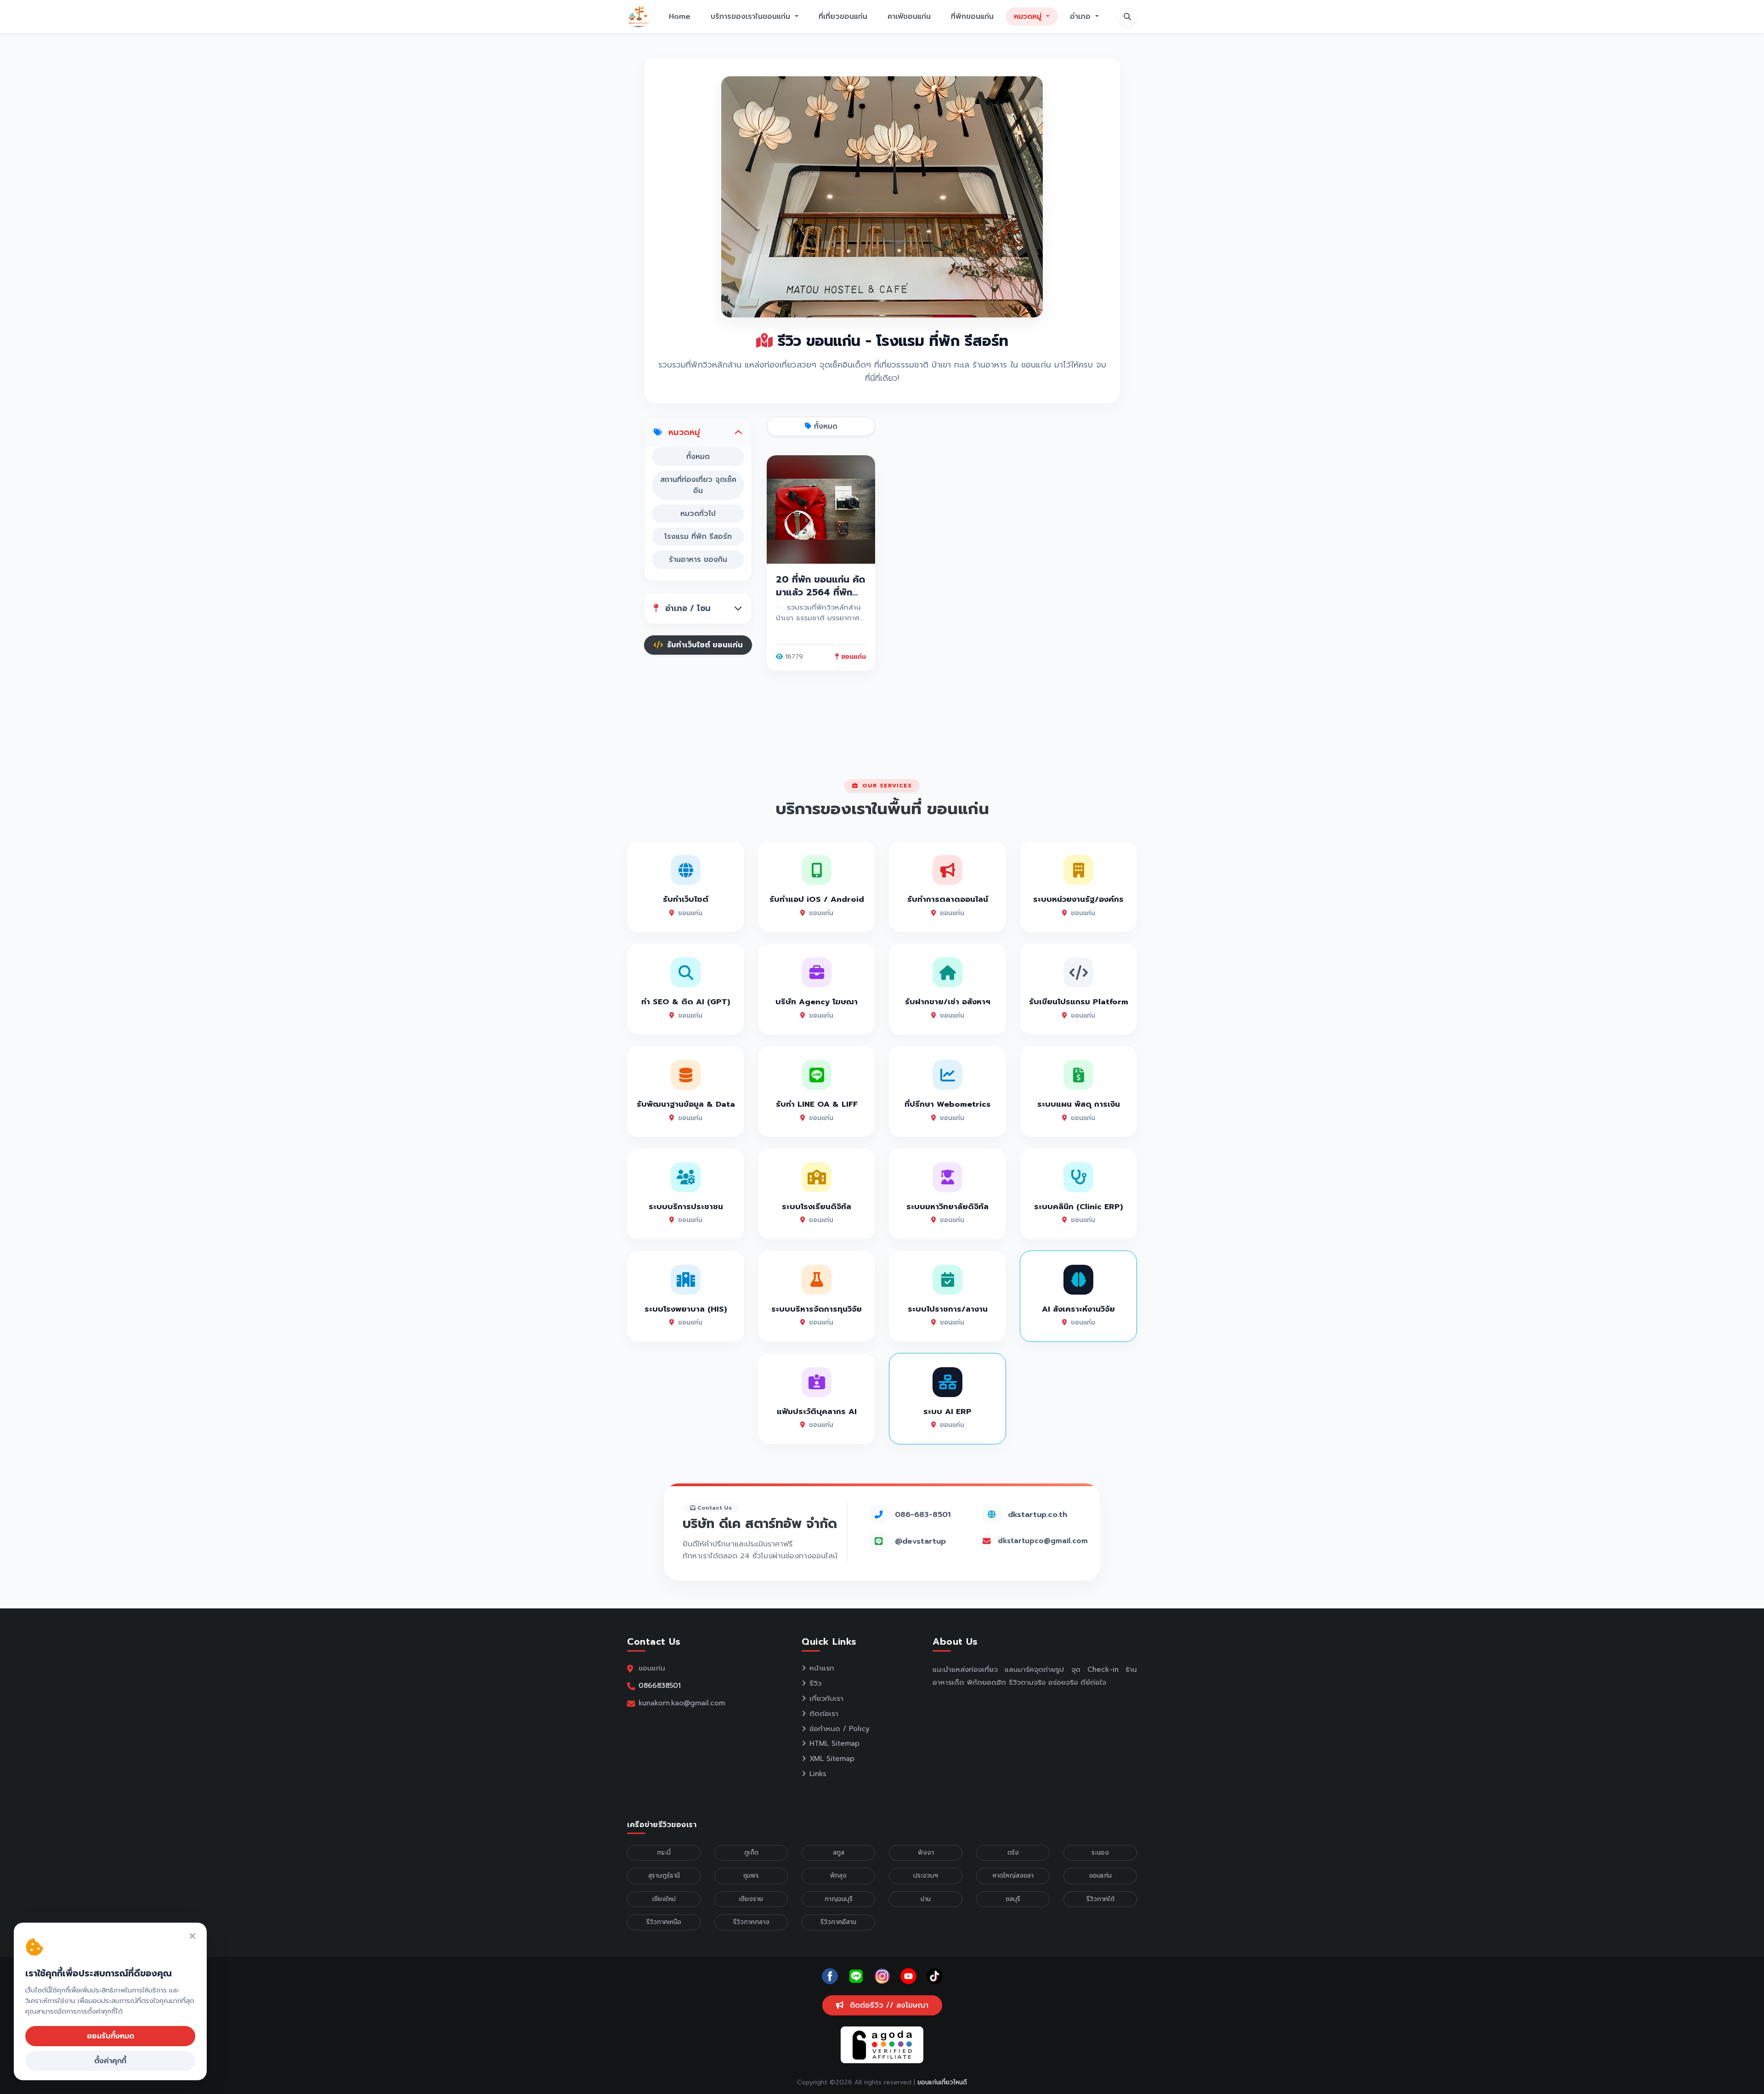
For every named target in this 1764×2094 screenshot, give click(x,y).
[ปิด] (192, 1937)
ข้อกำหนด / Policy (840, 1729)
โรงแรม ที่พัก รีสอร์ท (698, 537)
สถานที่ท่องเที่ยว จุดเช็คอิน (698, 485)
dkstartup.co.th (1037, 1514)
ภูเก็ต (751, 1853)
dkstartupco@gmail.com (1043, 1541)
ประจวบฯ (926, 1876)
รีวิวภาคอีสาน (838, 1922)
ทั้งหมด (698, 457)
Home (680, 17)
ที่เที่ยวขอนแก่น (843, 17)
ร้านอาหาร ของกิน (698, 560)
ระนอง (1100, 1853)
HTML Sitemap (834, 1743)
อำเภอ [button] (1082, 17)
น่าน (926, 1899)
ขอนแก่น (1100, 1876)
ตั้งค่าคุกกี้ (110, 2061)
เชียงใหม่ (664, 1899)
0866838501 (660, 1685)
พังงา (926, 1853)
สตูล (839, 1853)
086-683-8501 (923, 1514)
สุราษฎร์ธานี (664, 1876)
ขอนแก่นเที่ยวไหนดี (942, 2082)
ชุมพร (751, 1876)
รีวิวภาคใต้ (1100, 1899)
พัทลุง (838, 1876)
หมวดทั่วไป (698, 514)
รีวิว (815, 1683)
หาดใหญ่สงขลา (1013, 1876)
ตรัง (1013, 1853)
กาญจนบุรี (839, 1899)
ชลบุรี (1013, 1899)
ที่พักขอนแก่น (972, 17)
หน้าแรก (822, 1668)
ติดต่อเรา (824, 1714)
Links (818, 1774)
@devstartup (920, 1541)
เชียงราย (751, 1899)
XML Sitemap (832, 1759)
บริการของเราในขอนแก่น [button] (752, 17)
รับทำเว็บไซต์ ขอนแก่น (704, 645)
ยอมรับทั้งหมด (110, 2036)
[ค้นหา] (1127, 17)
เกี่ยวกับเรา (826, 1698)
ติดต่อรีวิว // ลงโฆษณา (888, 2005)
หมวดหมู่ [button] (1029, 17)
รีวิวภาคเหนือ (664, 1922)
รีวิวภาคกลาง (751, 1922)
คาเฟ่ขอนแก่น (909, 17)
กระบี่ (664, 1853)
